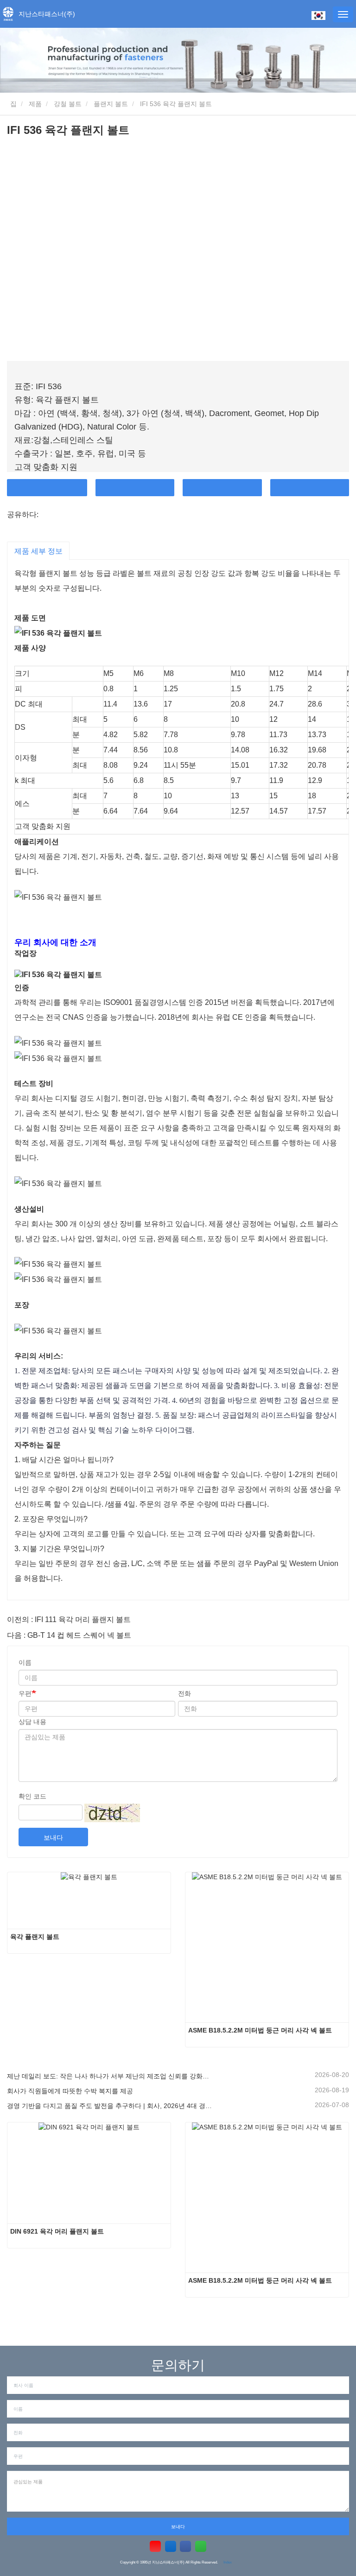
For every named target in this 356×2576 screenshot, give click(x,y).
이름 (25, 1662)
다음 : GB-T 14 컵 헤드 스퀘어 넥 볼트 (69, 1635)
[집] (8, 14)
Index (228, 2562)
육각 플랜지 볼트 (35, 1937)
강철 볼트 (68, 104)
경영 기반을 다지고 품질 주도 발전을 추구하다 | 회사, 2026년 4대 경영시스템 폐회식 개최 (110, 2106)
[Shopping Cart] (299, 15)
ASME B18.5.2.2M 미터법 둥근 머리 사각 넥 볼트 (260, 2030)
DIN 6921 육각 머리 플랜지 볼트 (57, 2231)
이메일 (135, 488)
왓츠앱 (310, 488)
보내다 (53, 1837)
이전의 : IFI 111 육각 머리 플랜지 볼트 (69, 1619)
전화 (222, 488)
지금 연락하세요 (47, 488)
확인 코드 (32, 1796)
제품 (35, 104)
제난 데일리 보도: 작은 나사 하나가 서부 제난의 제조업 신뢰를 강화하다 (110, 2076)
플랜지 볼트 (111, 104)
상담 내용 (32, 1722)
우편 (25, 1693)
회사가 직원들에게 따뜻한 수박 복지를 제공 (70, 2091)
